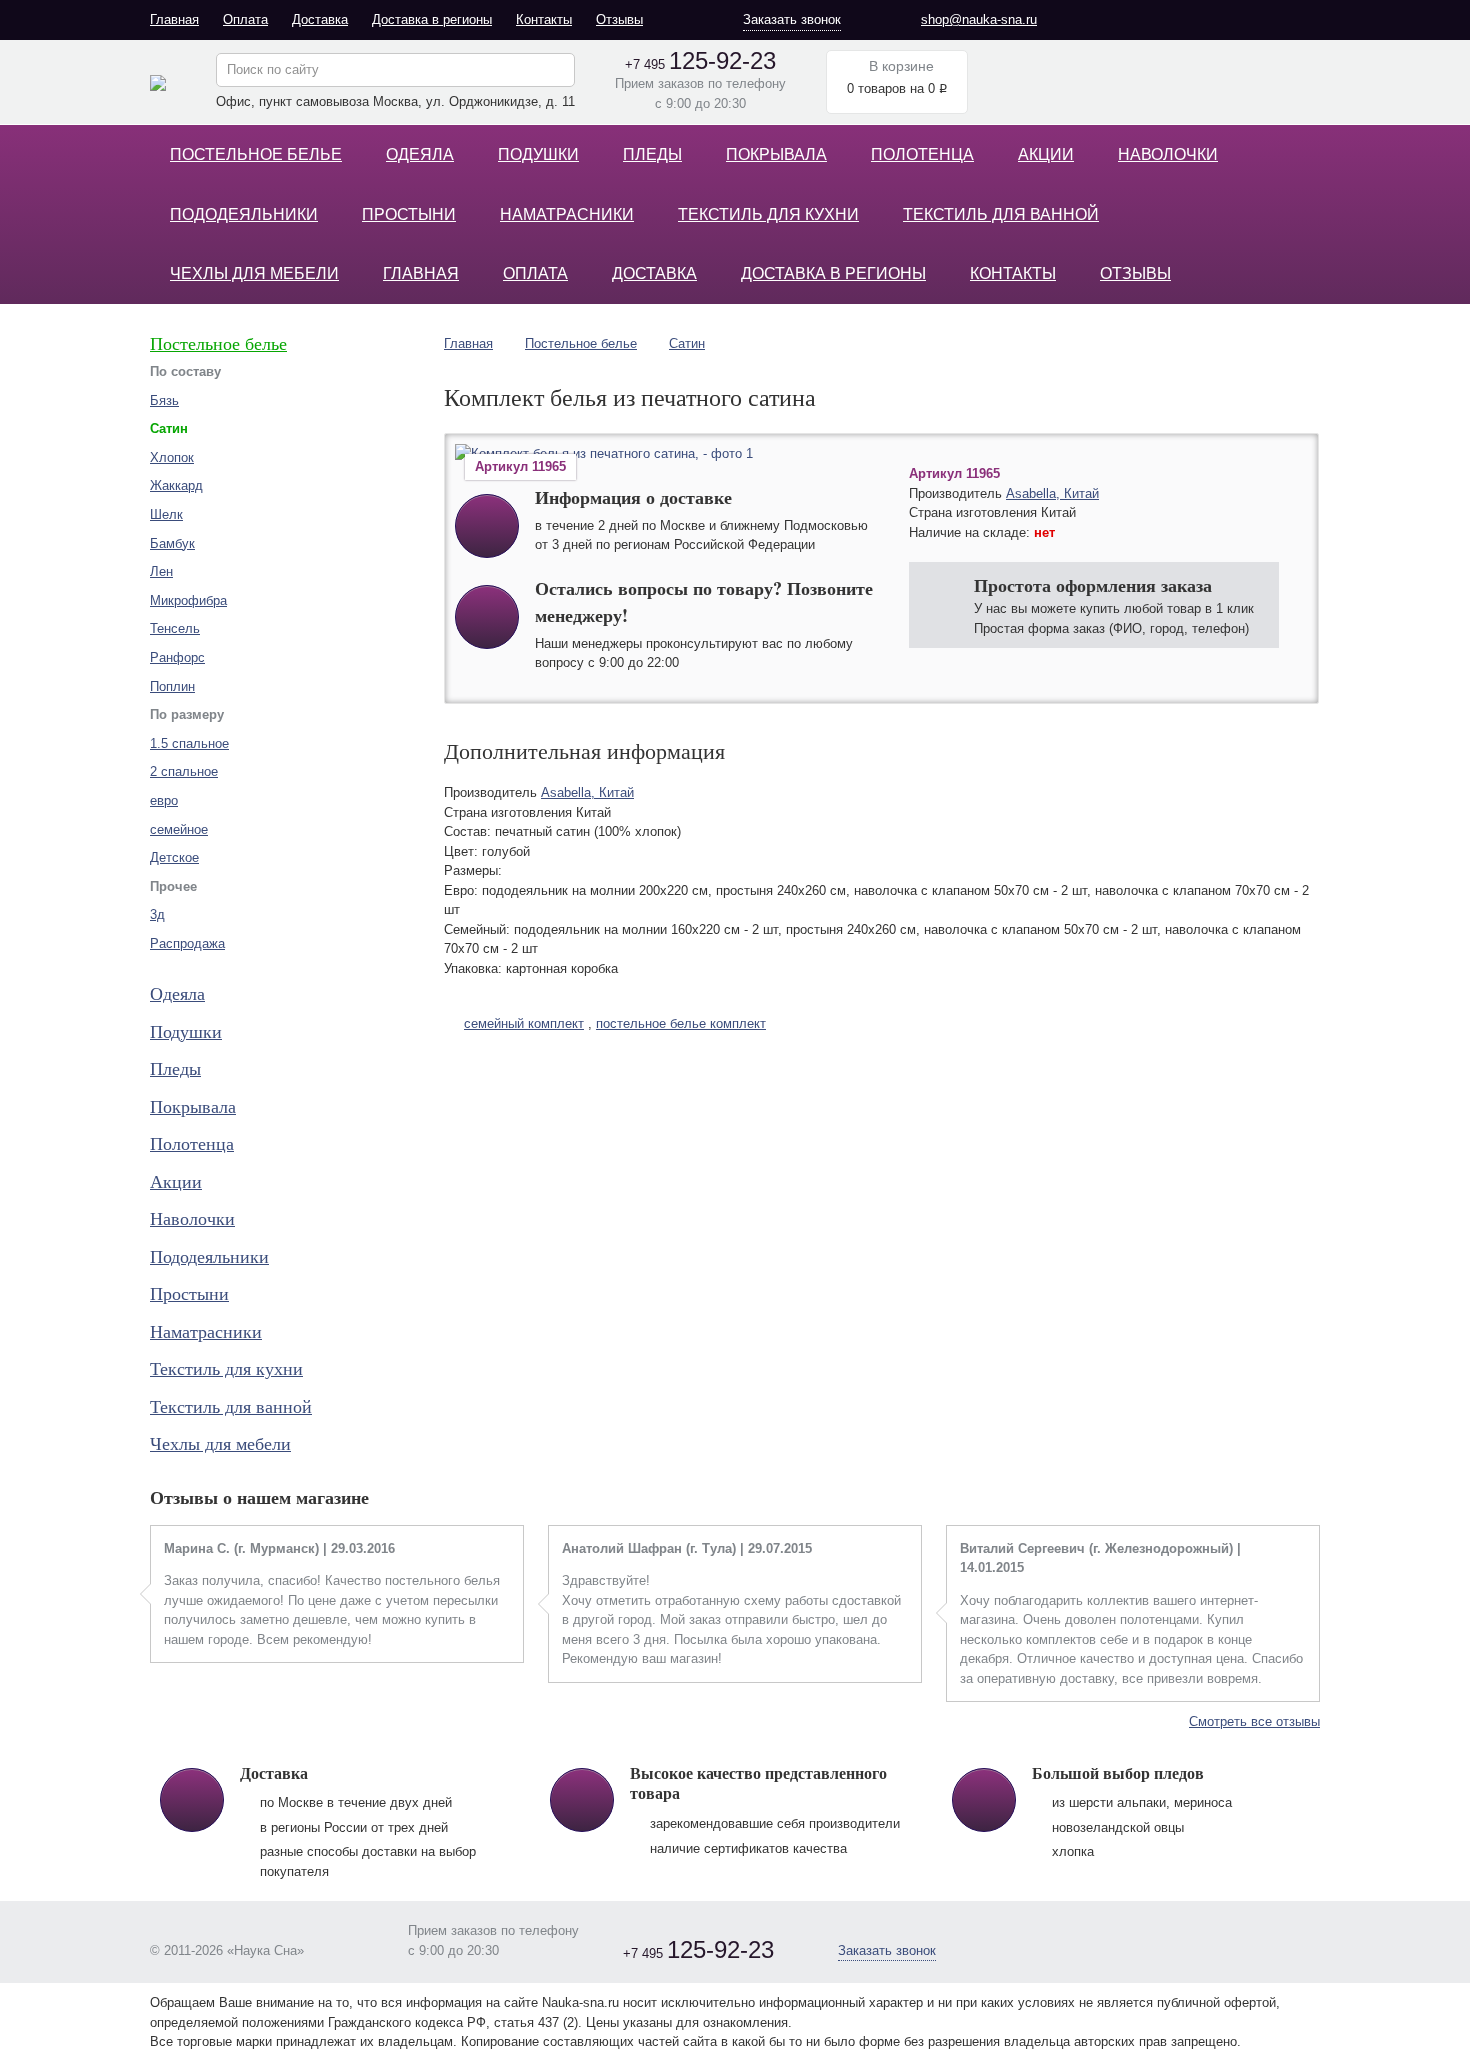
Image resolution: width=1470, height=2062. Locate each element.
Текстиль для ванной (1001, 214)
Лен (161, 571)
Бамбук (172, 543)
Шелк (166, 514)
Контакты (544, 19)
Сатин (687, 343)
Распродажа (187, 943)
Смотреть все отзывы (1254, 1721)
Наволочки (1168, 154)
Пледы (652, 154)
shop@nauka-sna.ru (979, 19)
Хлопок (172, 457)
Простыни (409, 214)
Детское (174, 857)
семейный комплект (524, 1023)
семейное (179, 829)
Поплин (172, 686)
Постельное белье (256, 154)
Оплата (245, 19)
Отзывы (619, 19)
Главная (174, 19)
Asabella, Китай (1052, 493)
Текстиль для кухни (768, 214)
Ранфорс (177, 657)
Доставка (320, 19)
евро (164, 800)
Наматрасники (567, 214)
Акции (1046, 154)
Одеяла (420, 154)
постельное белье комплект (681, 1023)
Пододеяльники (244, 214)
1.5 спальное (189, 743)
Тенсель (175, 628)
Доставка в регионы (432, 19)
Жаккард (176, 485)
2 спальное (184, 771)
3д (157, 914)
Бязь (164, 400)
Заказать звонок (792, 19)
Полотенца (922, 154)
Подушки (538, 154)
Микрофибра (188, 600)
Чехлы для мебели (254, 273)
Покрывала (776, 154)
